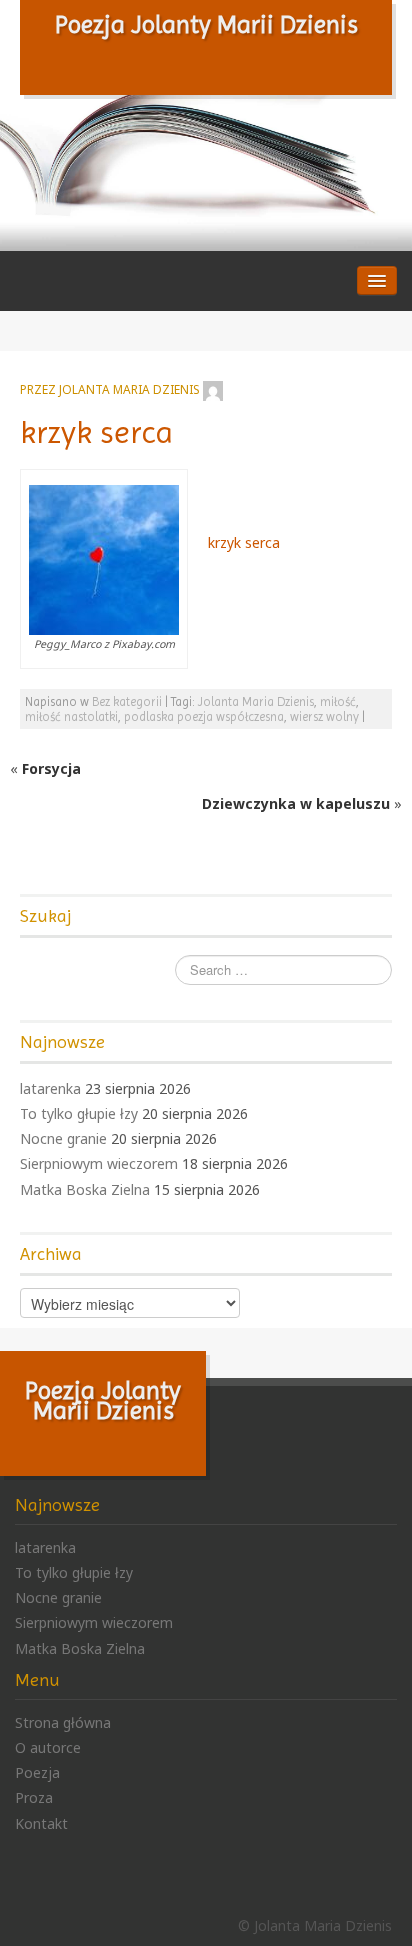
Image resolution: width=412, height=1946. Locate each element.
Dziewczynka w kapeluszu (296, 803)
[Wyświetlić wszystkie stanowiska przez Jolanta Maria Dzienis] (213, 389)
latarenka (50, 1088)
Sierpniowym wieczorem (99, 1163)
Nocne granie (63, 1138)
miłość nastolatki (71, 716)
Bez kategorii (127, 701)
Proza (34, 1797)
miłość (338, 701)
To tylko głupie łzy (79, 1113)
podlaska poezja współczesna (204, 716)
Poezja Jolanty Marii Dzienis (206, 24)
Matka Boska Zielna (85, 1189)
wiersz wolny (324, 716)
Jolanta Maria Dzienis (129, 389)
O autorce (48, 1747)
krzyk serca (96, 432)
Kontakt (41, 1823)
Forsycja (51, 768)
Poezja (37, 1772)
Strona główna (63, 1722)
